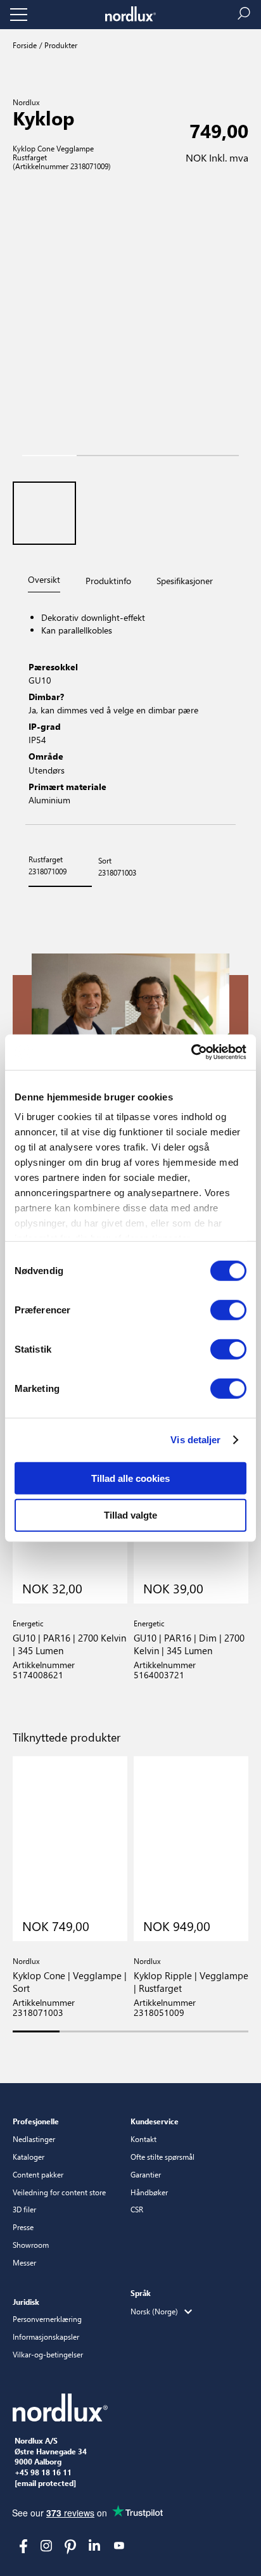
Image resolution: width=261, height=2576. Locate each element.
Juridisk (26, 2302)
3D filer (24, 2209)
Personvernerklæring (47, 2319)
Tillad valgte (130, 1515)
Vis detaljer (195, 1440)
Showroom (31, 2245)
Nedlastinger (34, 2139)
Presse (23, 2227)
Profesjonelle (36, 2121)
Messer (24, 2262)
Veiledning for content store (59, 2192)
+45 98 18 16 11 (43, 2473)
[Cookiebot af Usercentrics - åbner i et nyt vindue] (191, 1052)
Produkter (60, 45)
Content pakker (38, 2174)
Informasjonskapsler (46, 2337)
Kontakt (143, 2139)
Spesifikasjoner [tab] (185, 581)
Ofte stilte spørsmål (162, 2157)
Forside (25, 45)
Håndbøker (149, 2192)
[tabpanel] (130, 710)
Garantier (146, 2174)
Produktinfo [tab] (108, 581)
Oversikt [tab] (44, 579)
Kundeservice (155, 2121)
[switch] (228, 1310)
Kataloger (29, 2157)
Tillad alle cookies (130, 1478)
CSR (137, 2209)
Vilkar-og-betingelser (48, 2354)
